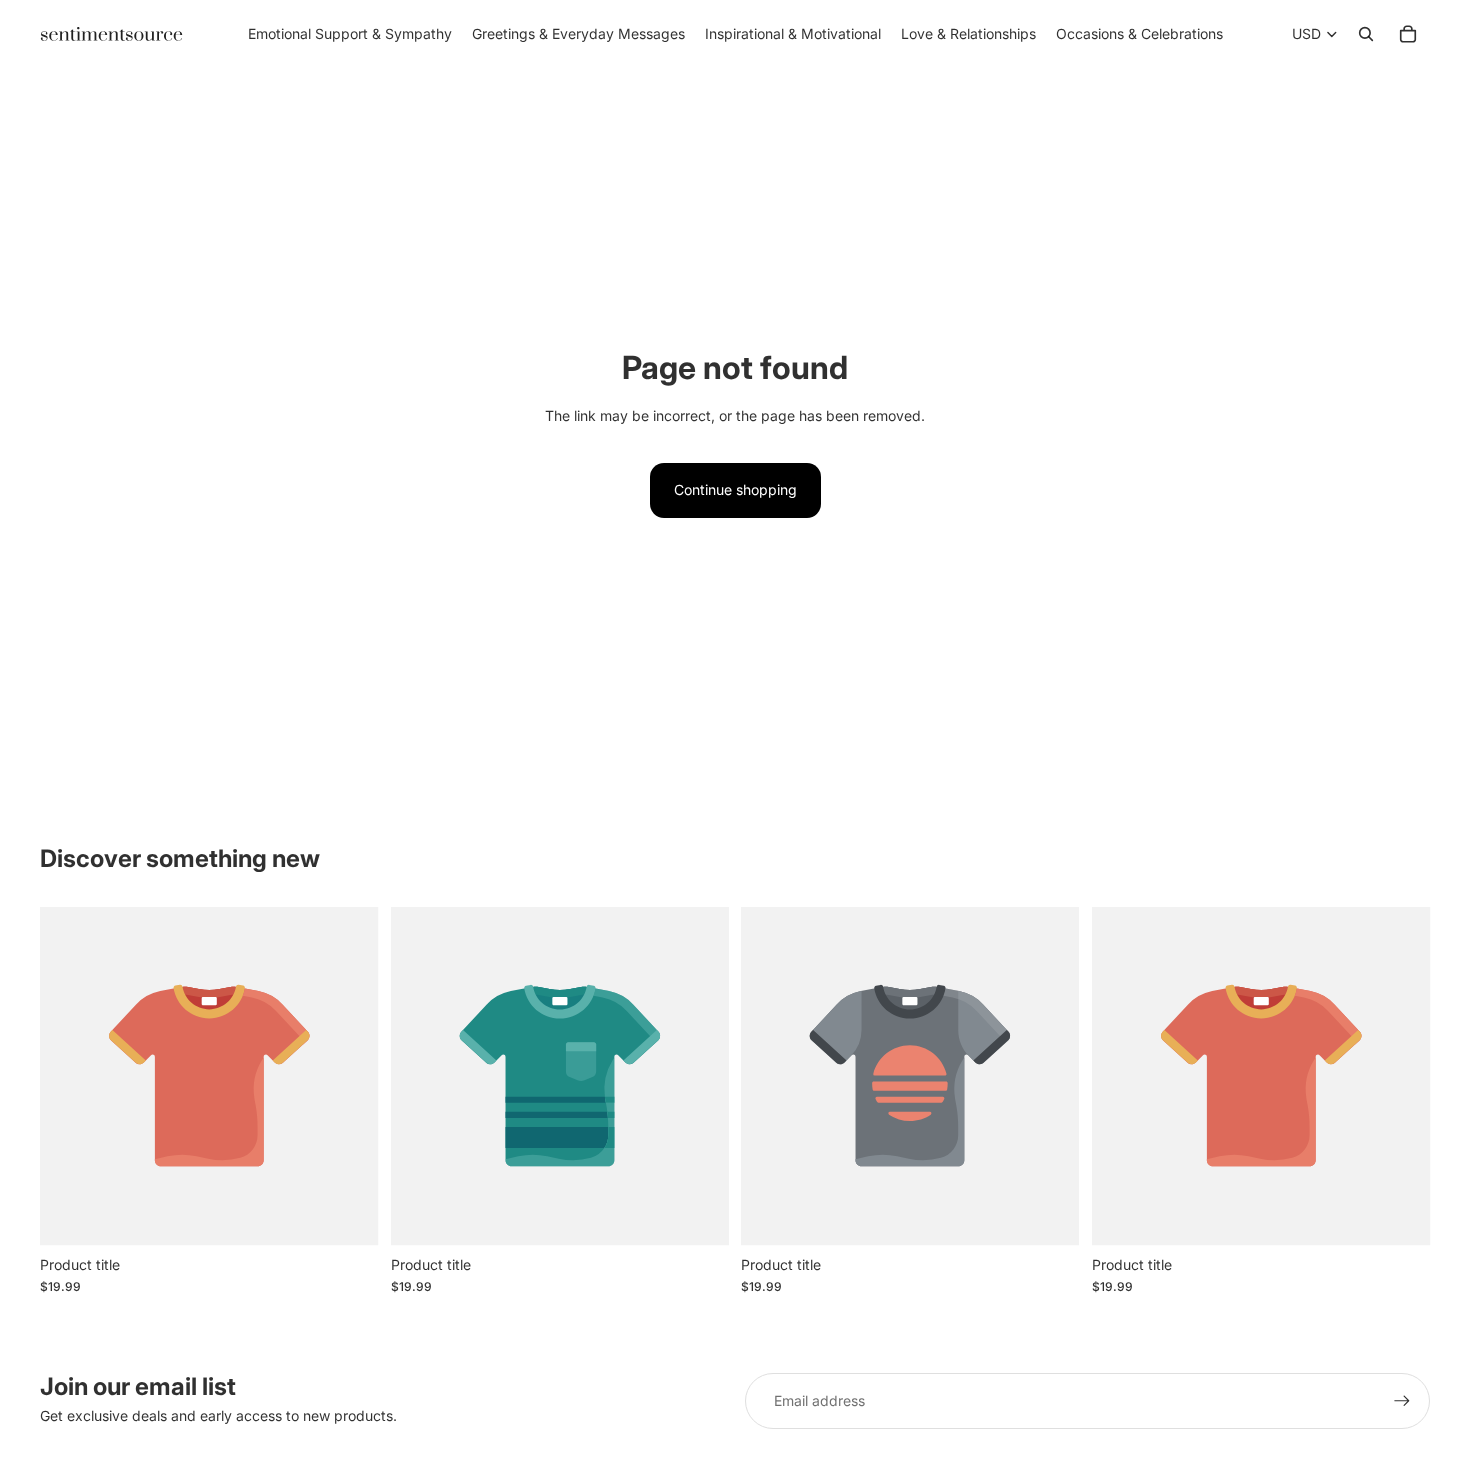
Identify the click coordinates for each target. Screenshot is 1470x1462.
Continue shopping (735, 489)
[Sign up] (1402, 1401)
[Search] (1366, 34)
